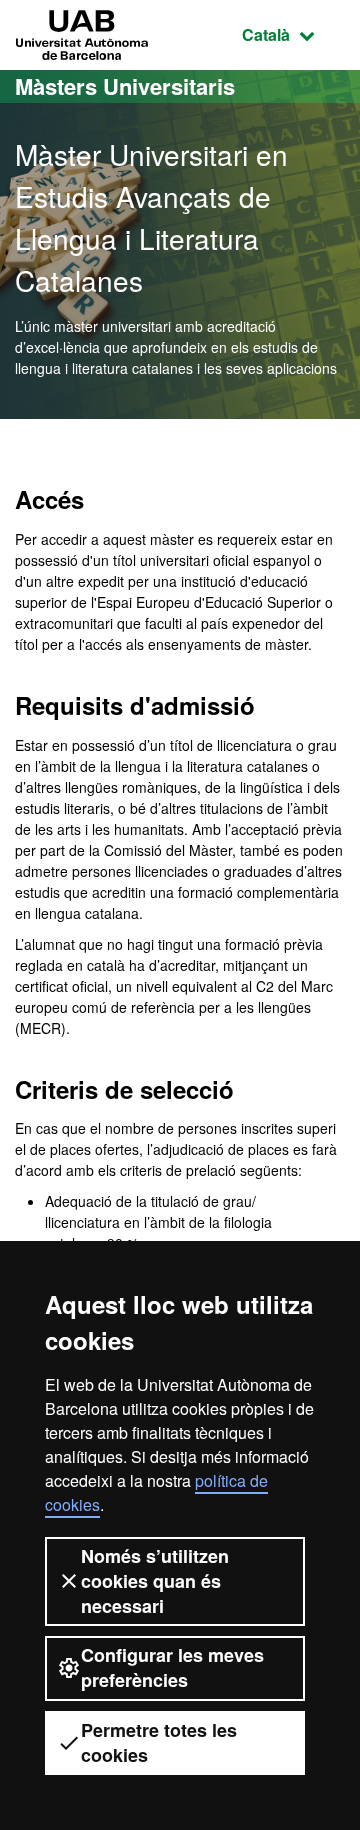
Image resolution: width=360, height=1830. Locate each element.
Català (293, 34)
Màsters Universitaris (125, 86)
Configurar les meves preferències (172, 1667)
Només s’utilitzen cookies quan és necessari (155, 1581)
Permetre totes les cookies (159, 1742)
